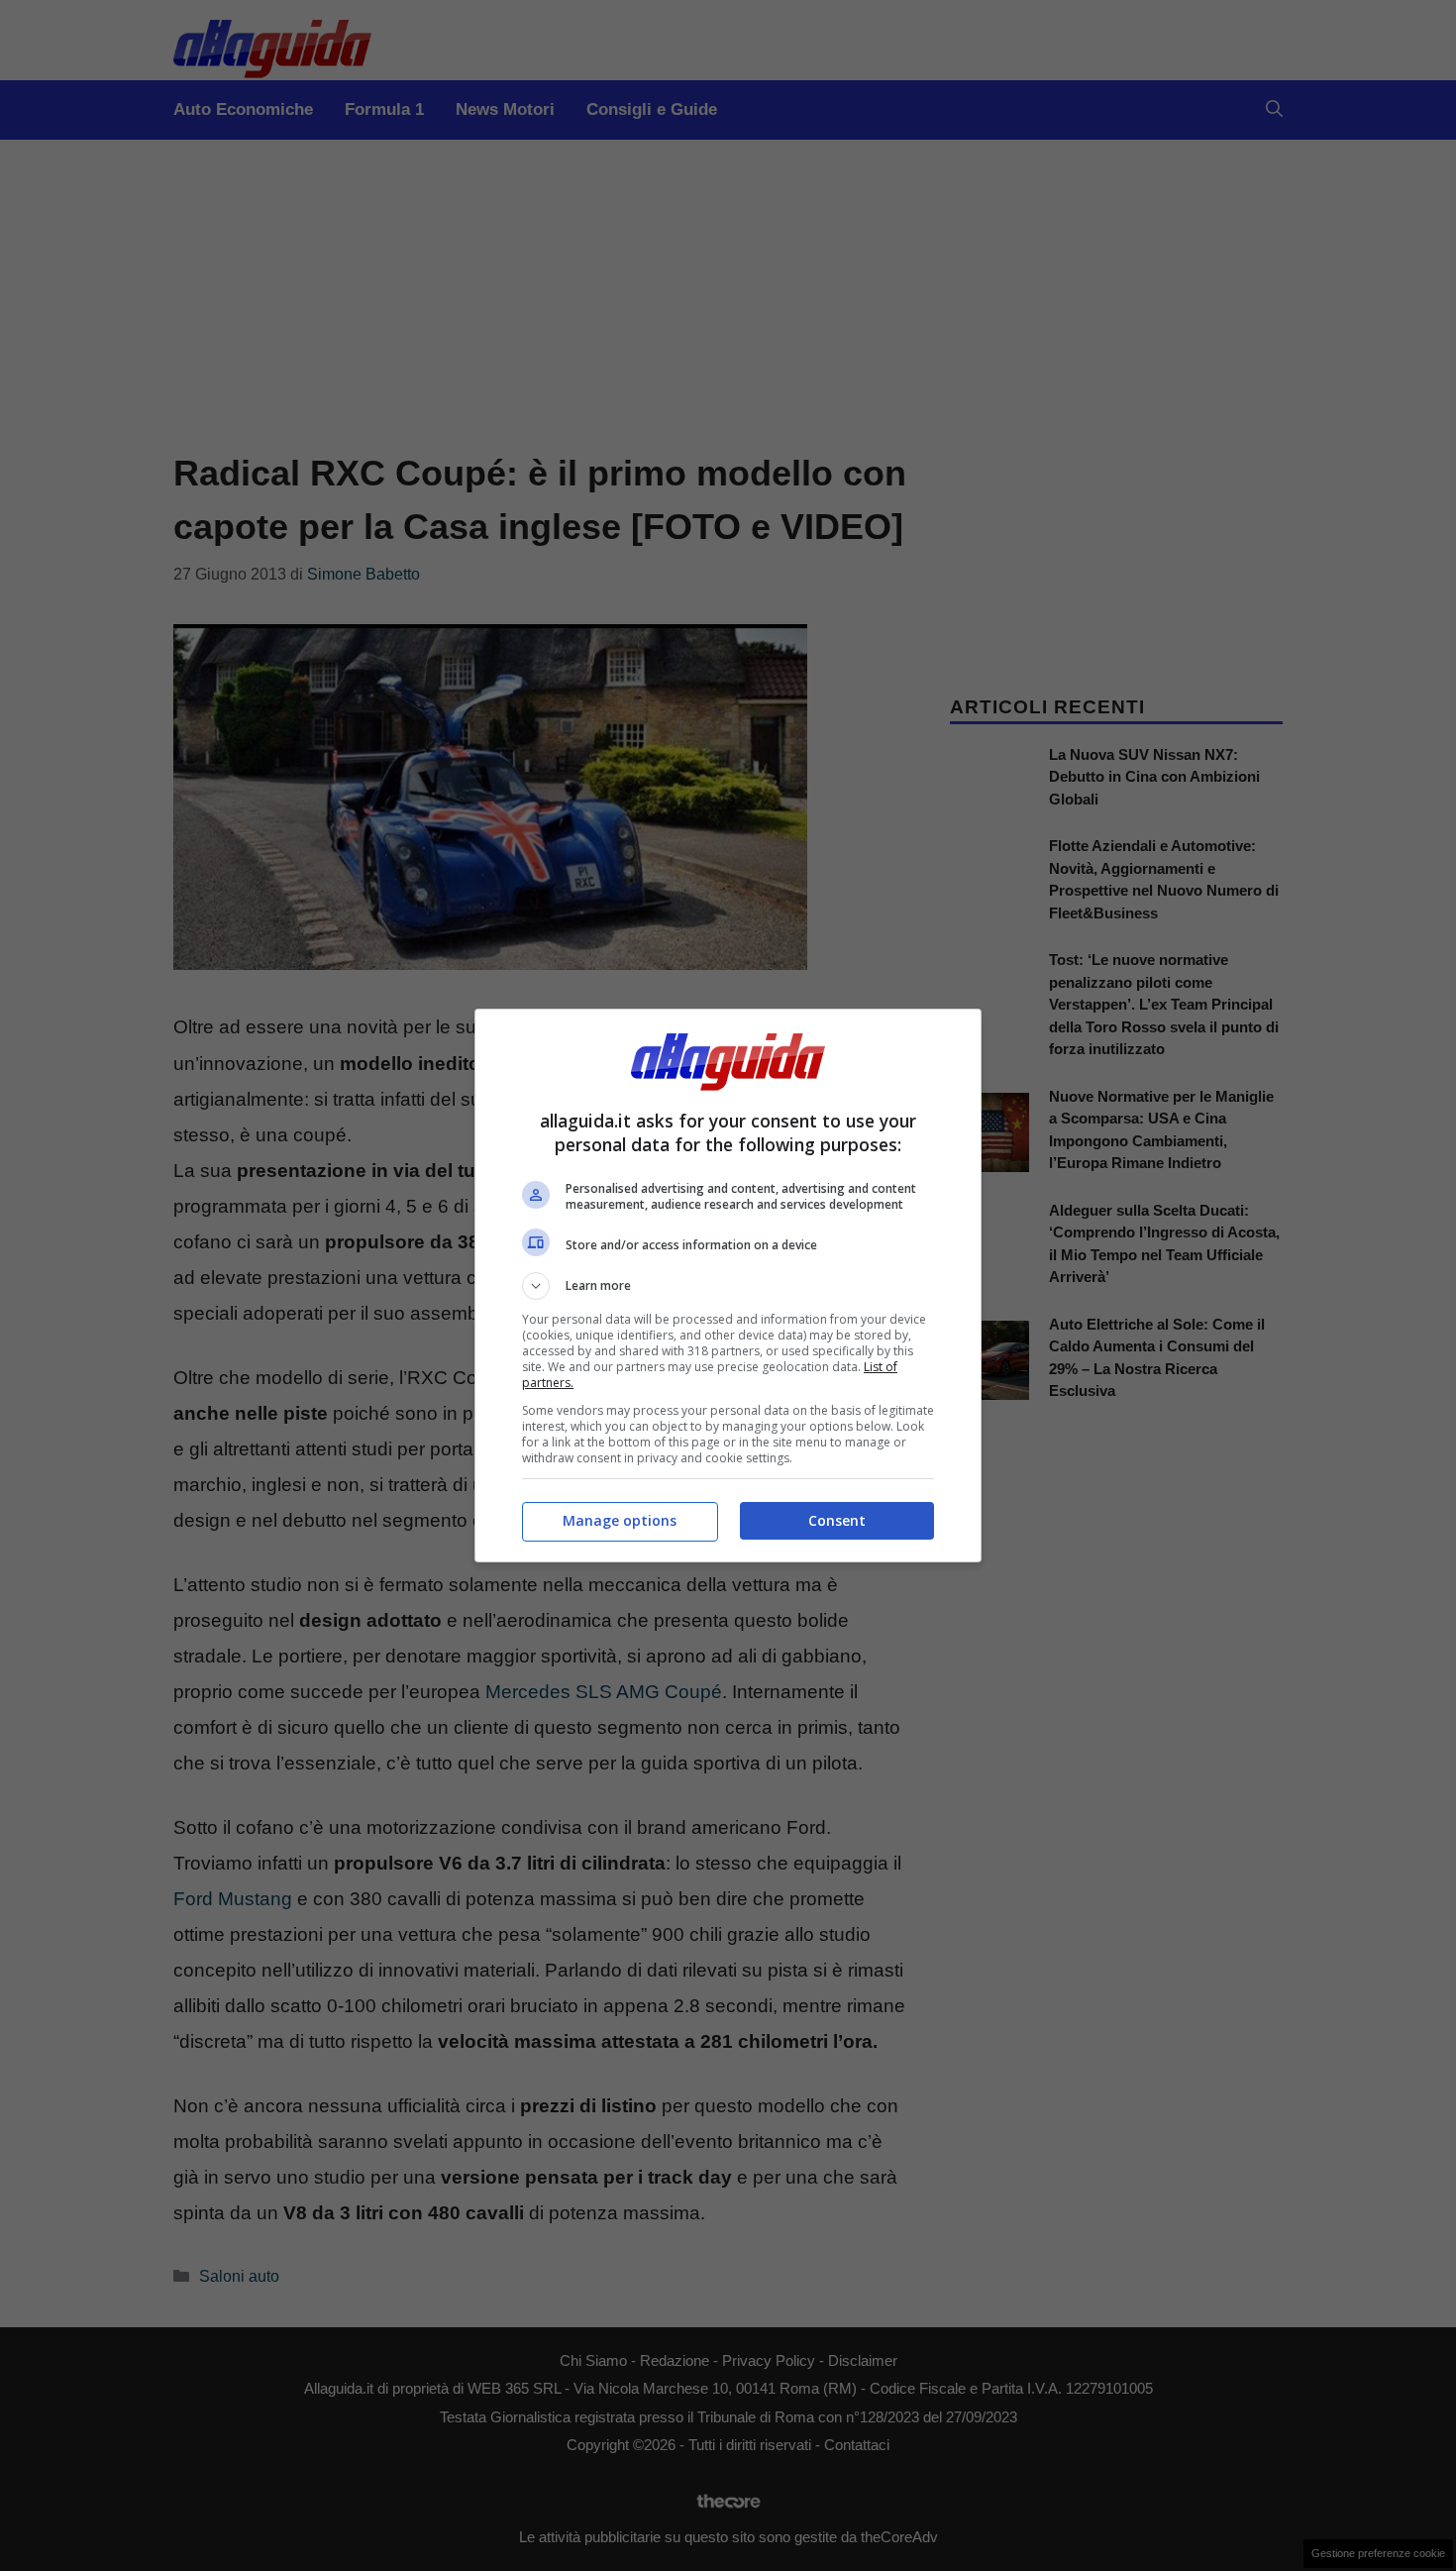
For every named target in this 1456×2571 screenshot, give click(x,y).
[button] (728, 1286)
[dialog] (728, 1285)
